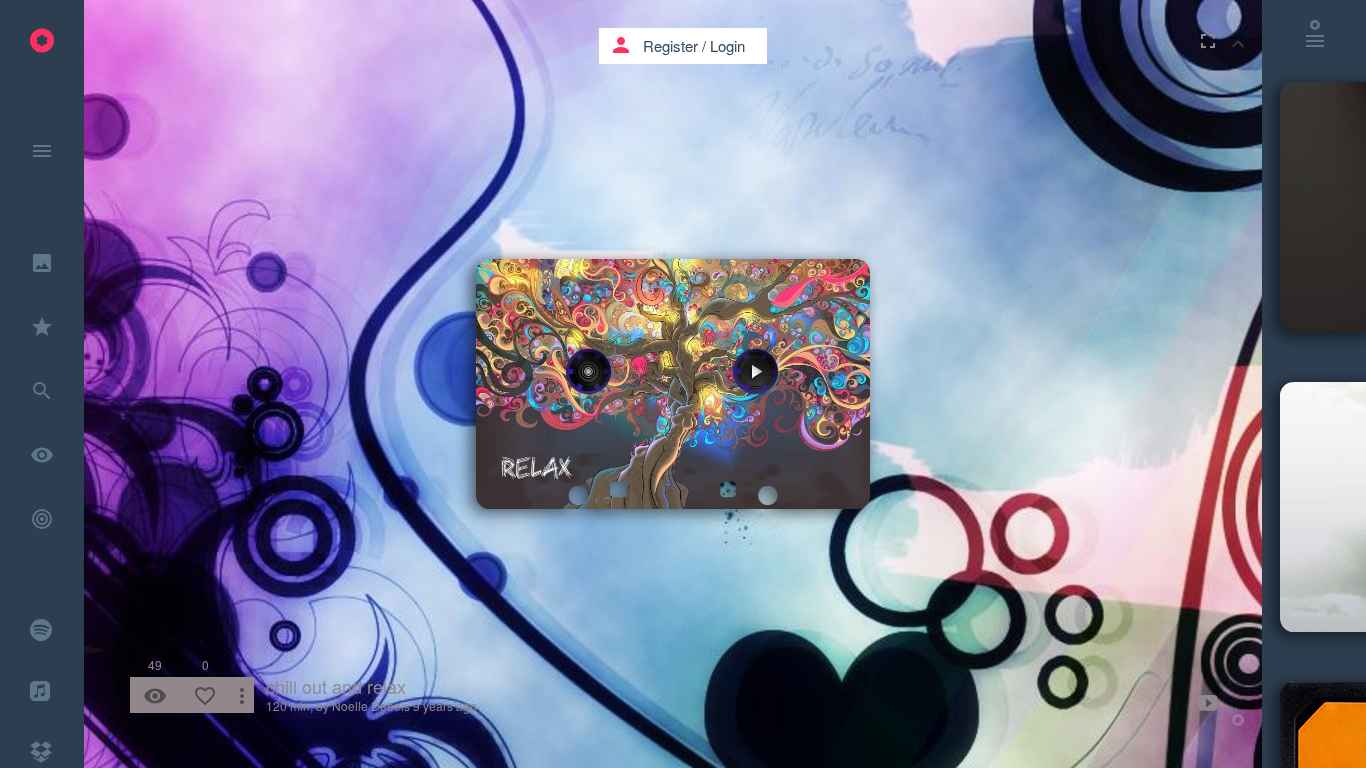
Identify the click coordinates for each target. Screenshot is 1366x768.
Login (727, 45)
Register (670, 45)
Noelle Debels (371, 705)
